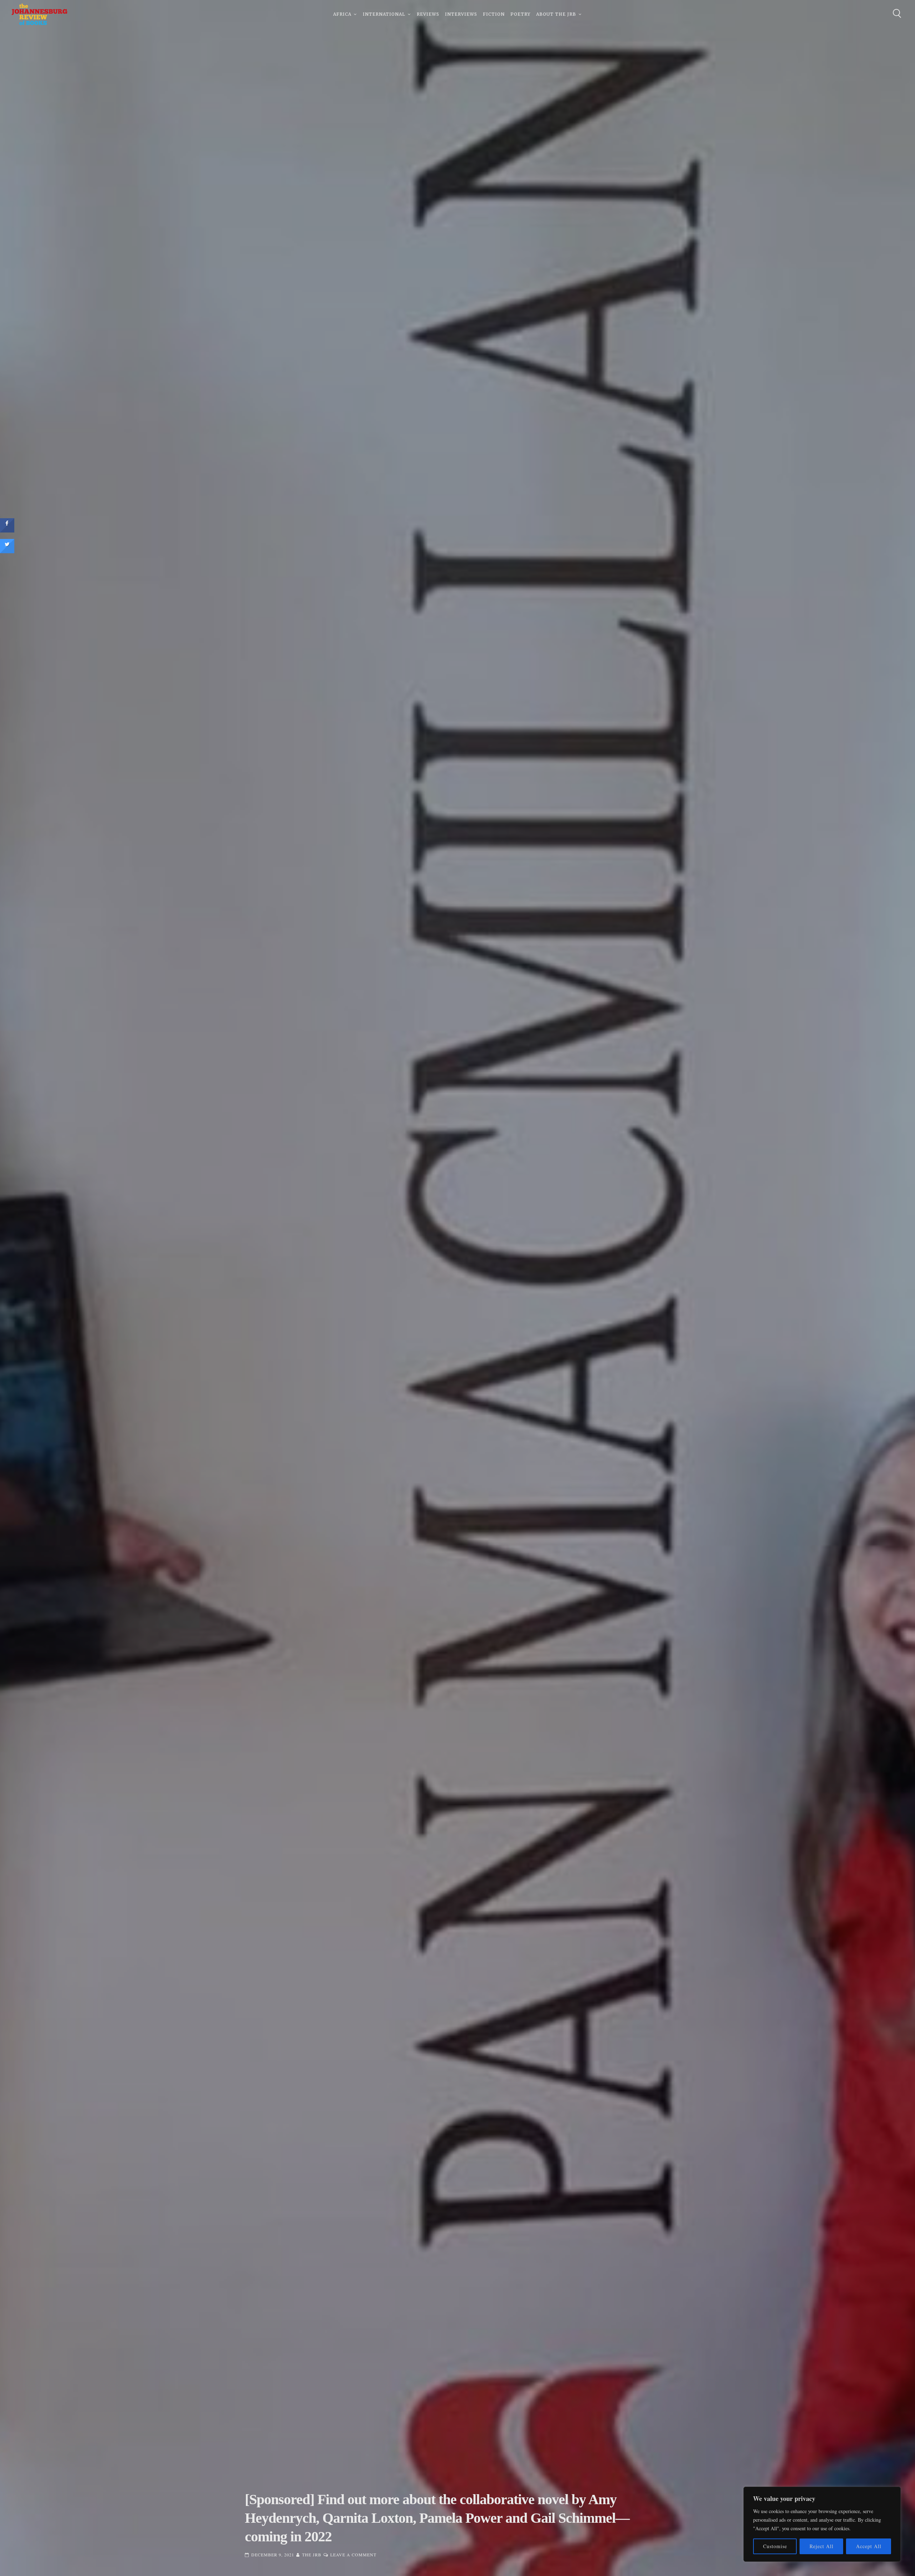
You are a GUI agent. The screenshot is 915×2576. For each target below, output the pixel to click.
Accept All (869, 2546)
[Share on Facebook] (7, 530)
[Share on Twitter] (7, 551)
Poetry (520, 14)
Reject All (822, 2546)
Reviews (428, 14)
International (384, 14)
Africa (342, 14)
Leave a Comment (353, 2555)
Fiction (494, 14)
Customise (775, 2546)
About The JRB (556, 14)
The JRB (312, 2555)
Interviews (461, 14)
